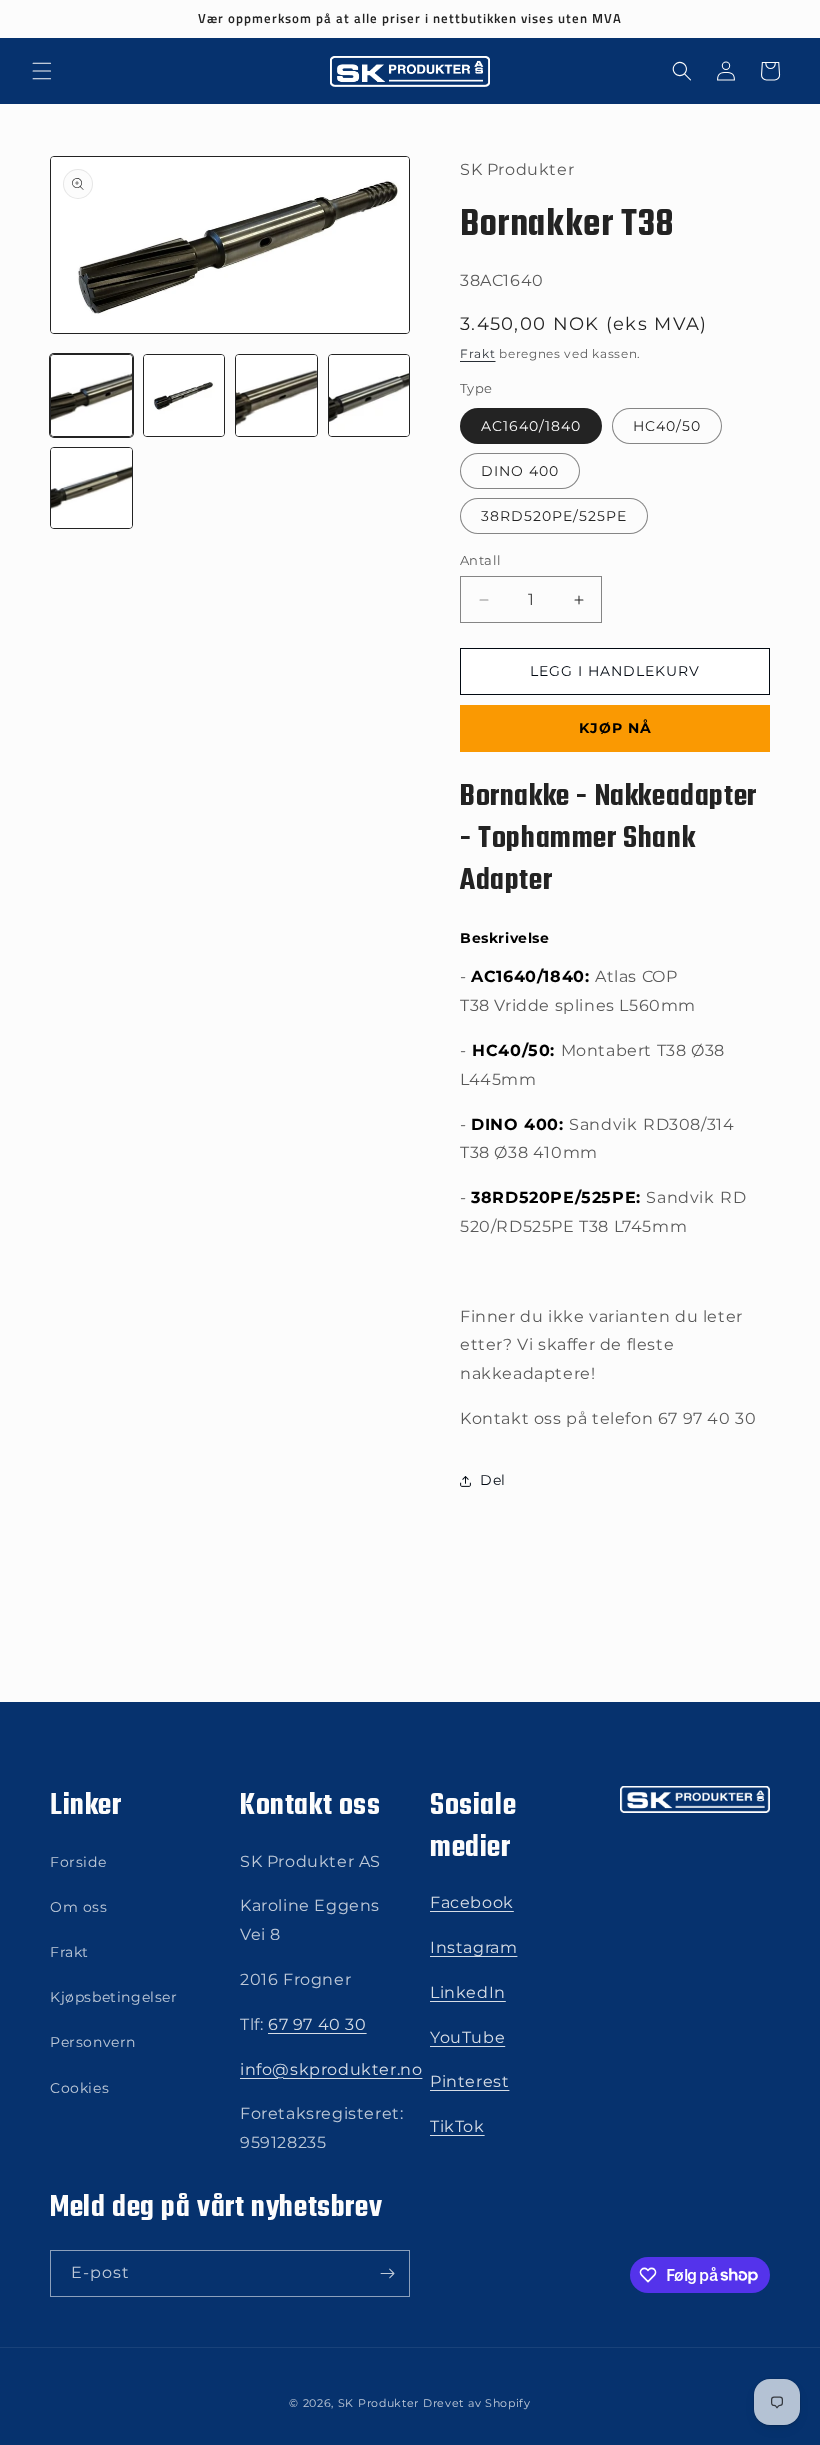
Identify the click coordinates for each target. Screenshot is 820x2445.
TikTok (457, 2126)
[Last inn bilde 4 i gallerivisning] (369, 395)
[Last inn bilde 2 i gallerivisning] (184, 395)
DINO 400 (520, 471)
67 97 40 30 (317, 2024)
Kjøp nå (615, 728)
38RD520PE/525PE (554, 516)
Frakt (478, 353)
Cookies (79, 2088)
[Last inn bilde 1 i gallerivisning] (91, 395)
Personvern (93, 2042)
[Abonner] (387, 2273)
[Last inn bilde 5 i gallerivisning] (91, 488)
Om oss (79, 1907)
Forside (78, 1862)
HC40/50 (667, 426)
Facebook (472, 1902)
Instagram (473, 1947)
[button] (42, 71)
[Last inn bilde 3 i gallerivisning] (276, 395)
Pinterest (469, 2081)
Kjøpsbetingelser (114, 1997)
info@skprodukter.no (331, 2069)
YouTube (467, 2037)
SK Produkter (378, 2403)
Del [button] (493, 1480)
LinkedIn (468, 1992)
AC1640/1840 (531, 426)
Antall (480, 560)
